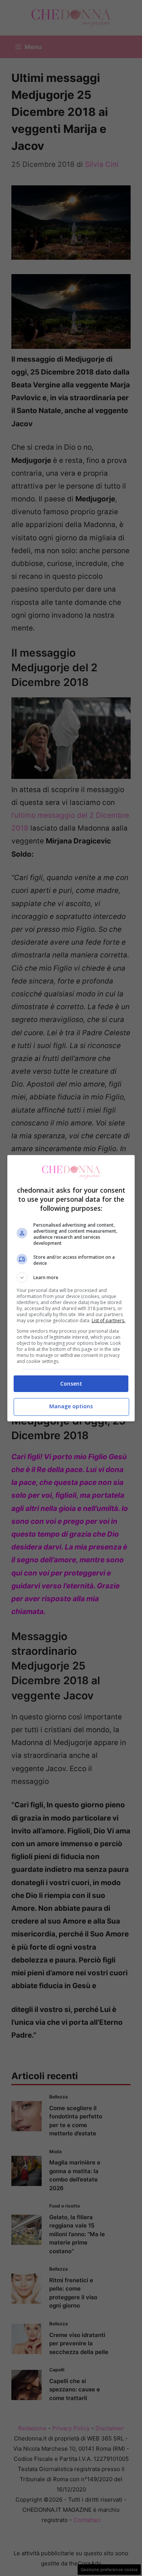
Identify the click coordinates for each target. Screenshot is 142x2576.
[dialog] (71, 1288)
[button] (71, 1278)
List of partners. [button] (108, 1320)
